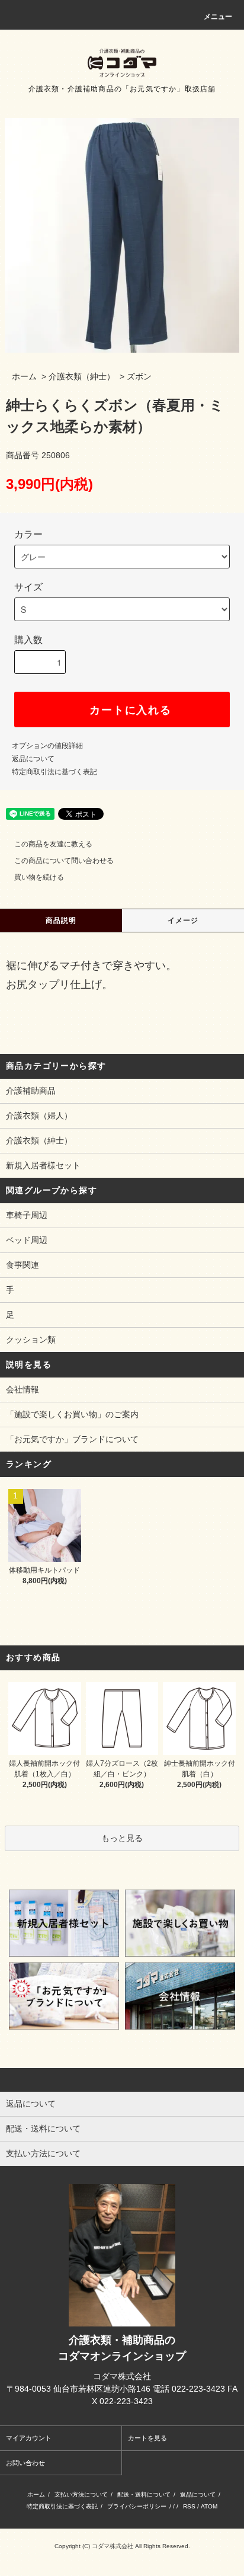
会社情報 (23, 1389)
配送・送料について (144, 2494)
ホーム (24, 376)
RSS (189, 2506)
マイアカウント (29, 2438)
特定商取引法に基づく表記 (54, 772)
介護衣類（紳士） (82, 376)
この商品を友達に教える (53, 844)
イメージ (183, 921)
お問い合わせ (25, 2463)
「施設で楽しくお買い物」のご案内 (72, 1414)
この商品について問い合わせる (64, 861)
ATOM (209, 2506)
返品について (33, 759)
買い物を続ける (39, 877)
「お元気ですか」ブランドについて (72, 1439)
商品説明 (61, 921)
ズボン (139, 376)
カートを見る (147, 2438)
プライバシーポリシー (137, 2506)
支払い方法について (81, 2494)
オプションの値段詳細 (47, 746)
